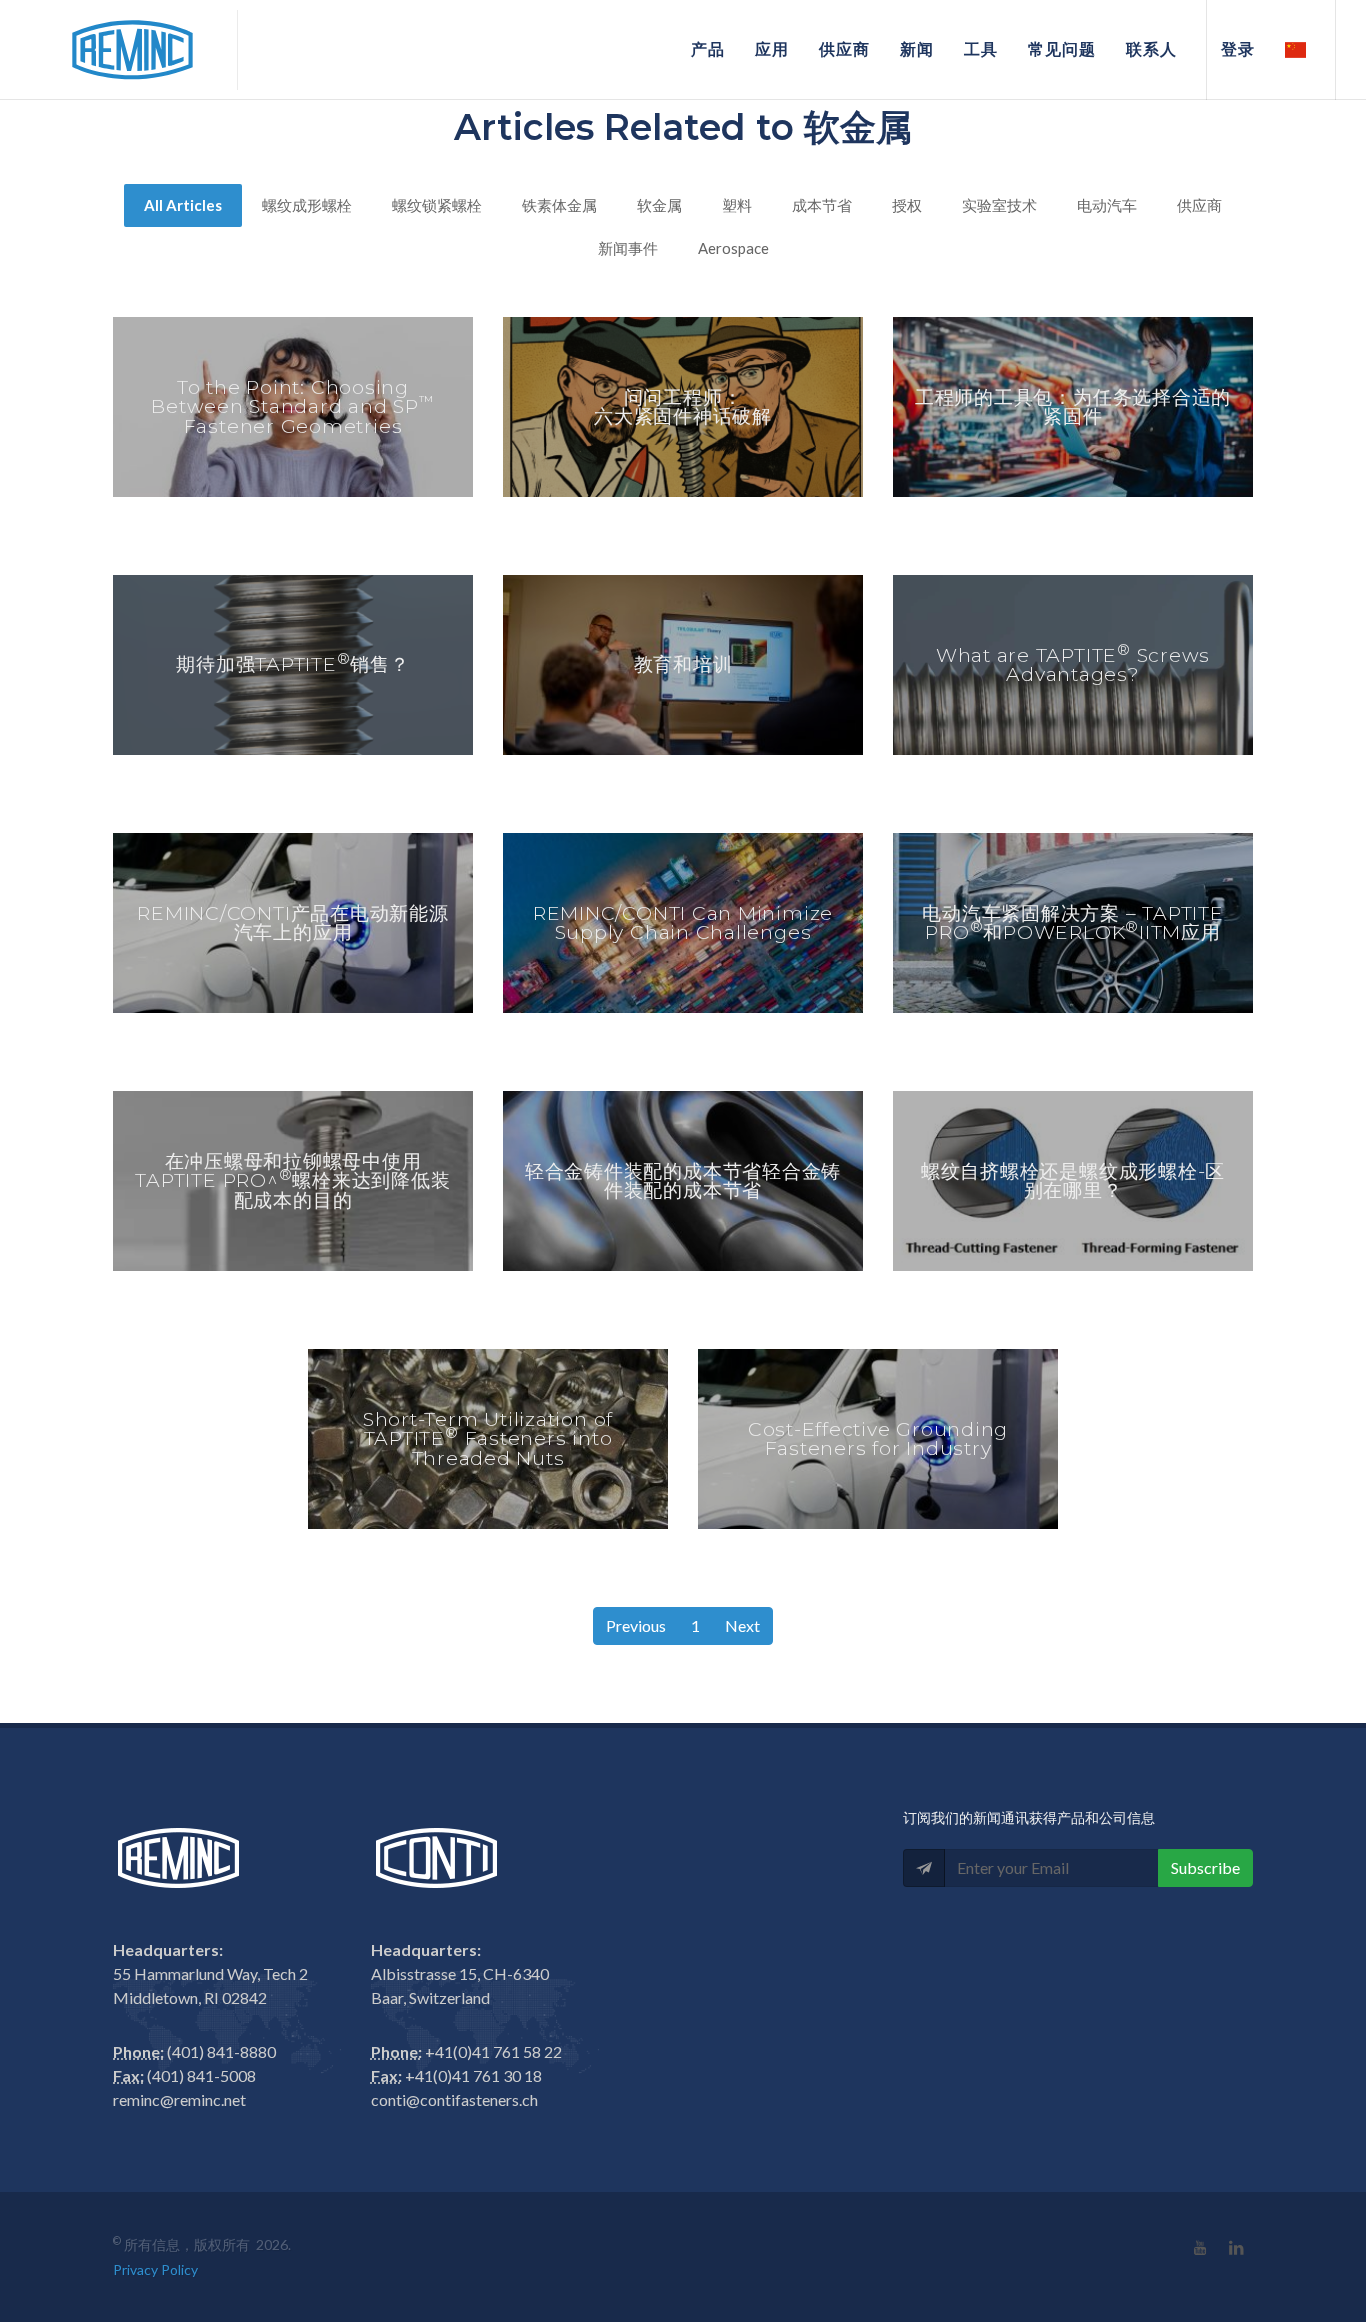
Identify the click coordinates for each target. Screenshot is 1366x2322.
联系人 (1151, 49)
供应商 (844, 49)
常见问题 (1062, 49)
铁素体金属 (559, 205)
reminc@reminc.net (179, 2099)
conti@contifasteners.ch (454, 2099)
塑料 (737, 205)
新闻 (917, 49)
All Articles (183, 205)
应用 (772, 49)
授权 (907, 205)
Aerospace (733, 248)
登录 (1238, 49)
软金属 (659, 205)
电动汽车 (1107, 205)
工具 (981, 49)
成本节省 (822, 205)
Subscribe (1205, 1867)
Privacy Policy (155, 2269)
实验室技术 (999, 205)
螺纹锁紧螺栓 (437, 205)
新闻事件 (628, 248)
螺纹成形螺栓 (307, 205)
